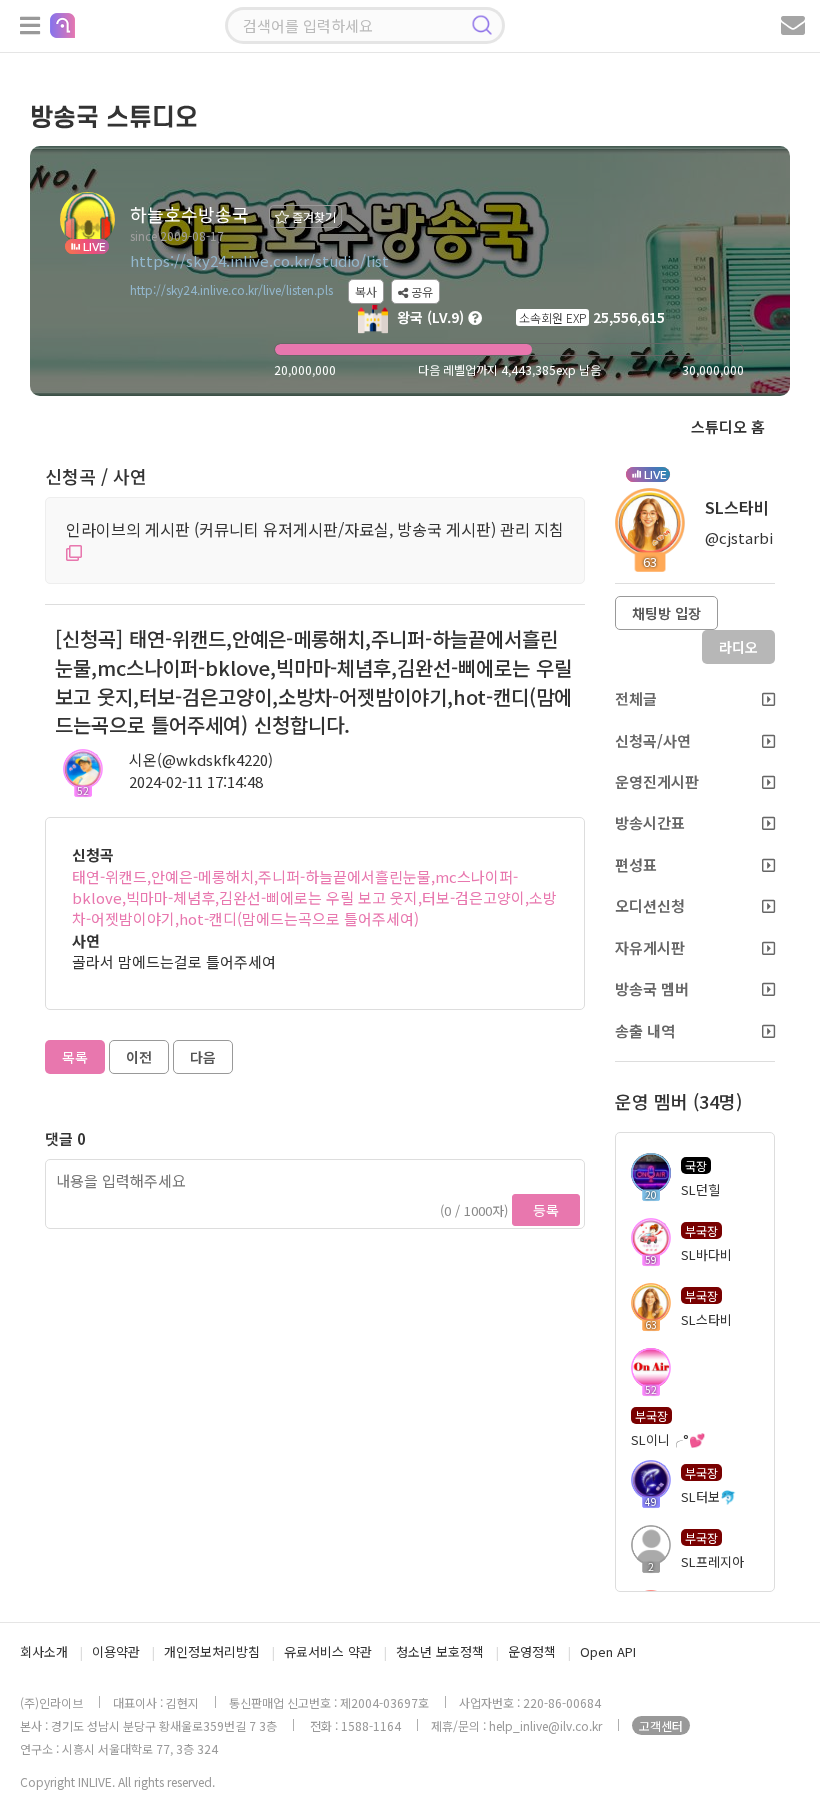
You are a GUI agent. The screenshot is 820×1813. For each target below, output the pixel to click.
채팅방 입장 (666, 613)
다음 (203, 1057)
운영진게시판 (657, 781)
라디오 (738, 647)
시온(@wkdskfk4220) (201, 759)
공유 (420, 291)
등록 (546, 1210)
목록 (75, 1057)
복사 (366, 291)
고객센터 (661, 1725)
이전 (139, 1057)
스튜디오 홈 (728, 426)
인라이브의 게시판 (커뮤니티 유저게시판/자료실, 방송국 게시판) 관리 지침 (315, 529)
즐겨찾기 (312, 216)
